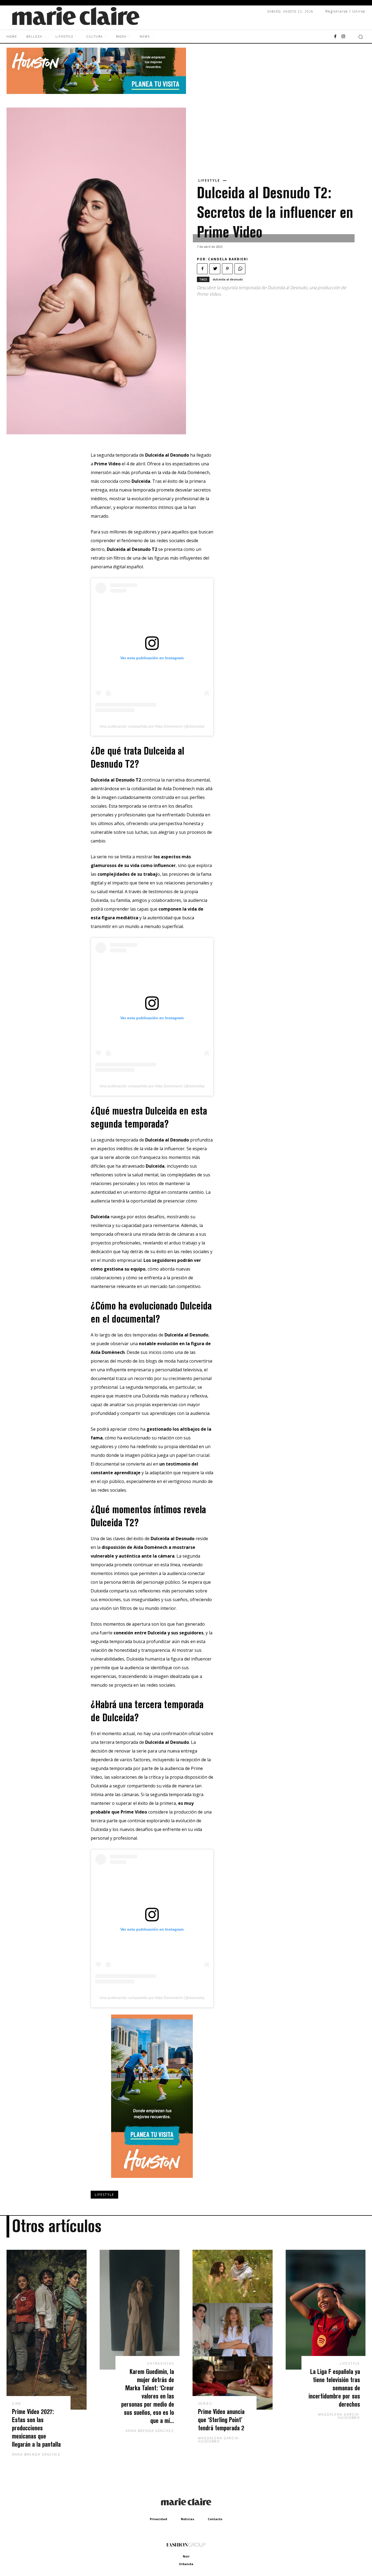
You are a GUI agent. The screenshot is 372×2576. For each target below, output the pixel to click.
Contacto (215, 2519)
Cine (17, 2404)
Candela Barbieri (228, 259)
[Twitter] (215, 269)
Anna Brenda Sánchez (36, 2454)
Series (205, 2404)
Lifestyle (209, 181)
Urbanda (186, 2564)
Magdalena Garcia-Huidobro (219, 2440)
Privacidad (158, 2519)
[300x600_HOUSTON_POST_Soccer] (152, 2182)
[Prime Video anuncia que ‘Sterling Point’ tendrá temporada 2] (233, 2330)
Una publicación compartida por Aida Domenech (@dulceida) (152, 726)
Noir (186, 2556)
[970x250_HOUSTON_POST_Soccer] (96, 92)
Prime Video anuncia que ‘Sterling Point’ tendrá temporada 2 (221, 2420)
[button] (361, 37)
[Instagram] (343, 37)
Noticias (187, 2519)
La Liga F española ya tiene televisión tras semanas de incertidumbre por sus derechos (334, 2388)
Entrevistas (161, 2364)
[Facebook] (335, 37)
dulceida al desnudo (228, 279)
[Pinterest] (227, 269)
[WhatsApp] (240, 269)
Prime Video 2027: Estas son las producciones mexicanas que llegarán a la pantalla (36, 2428)
